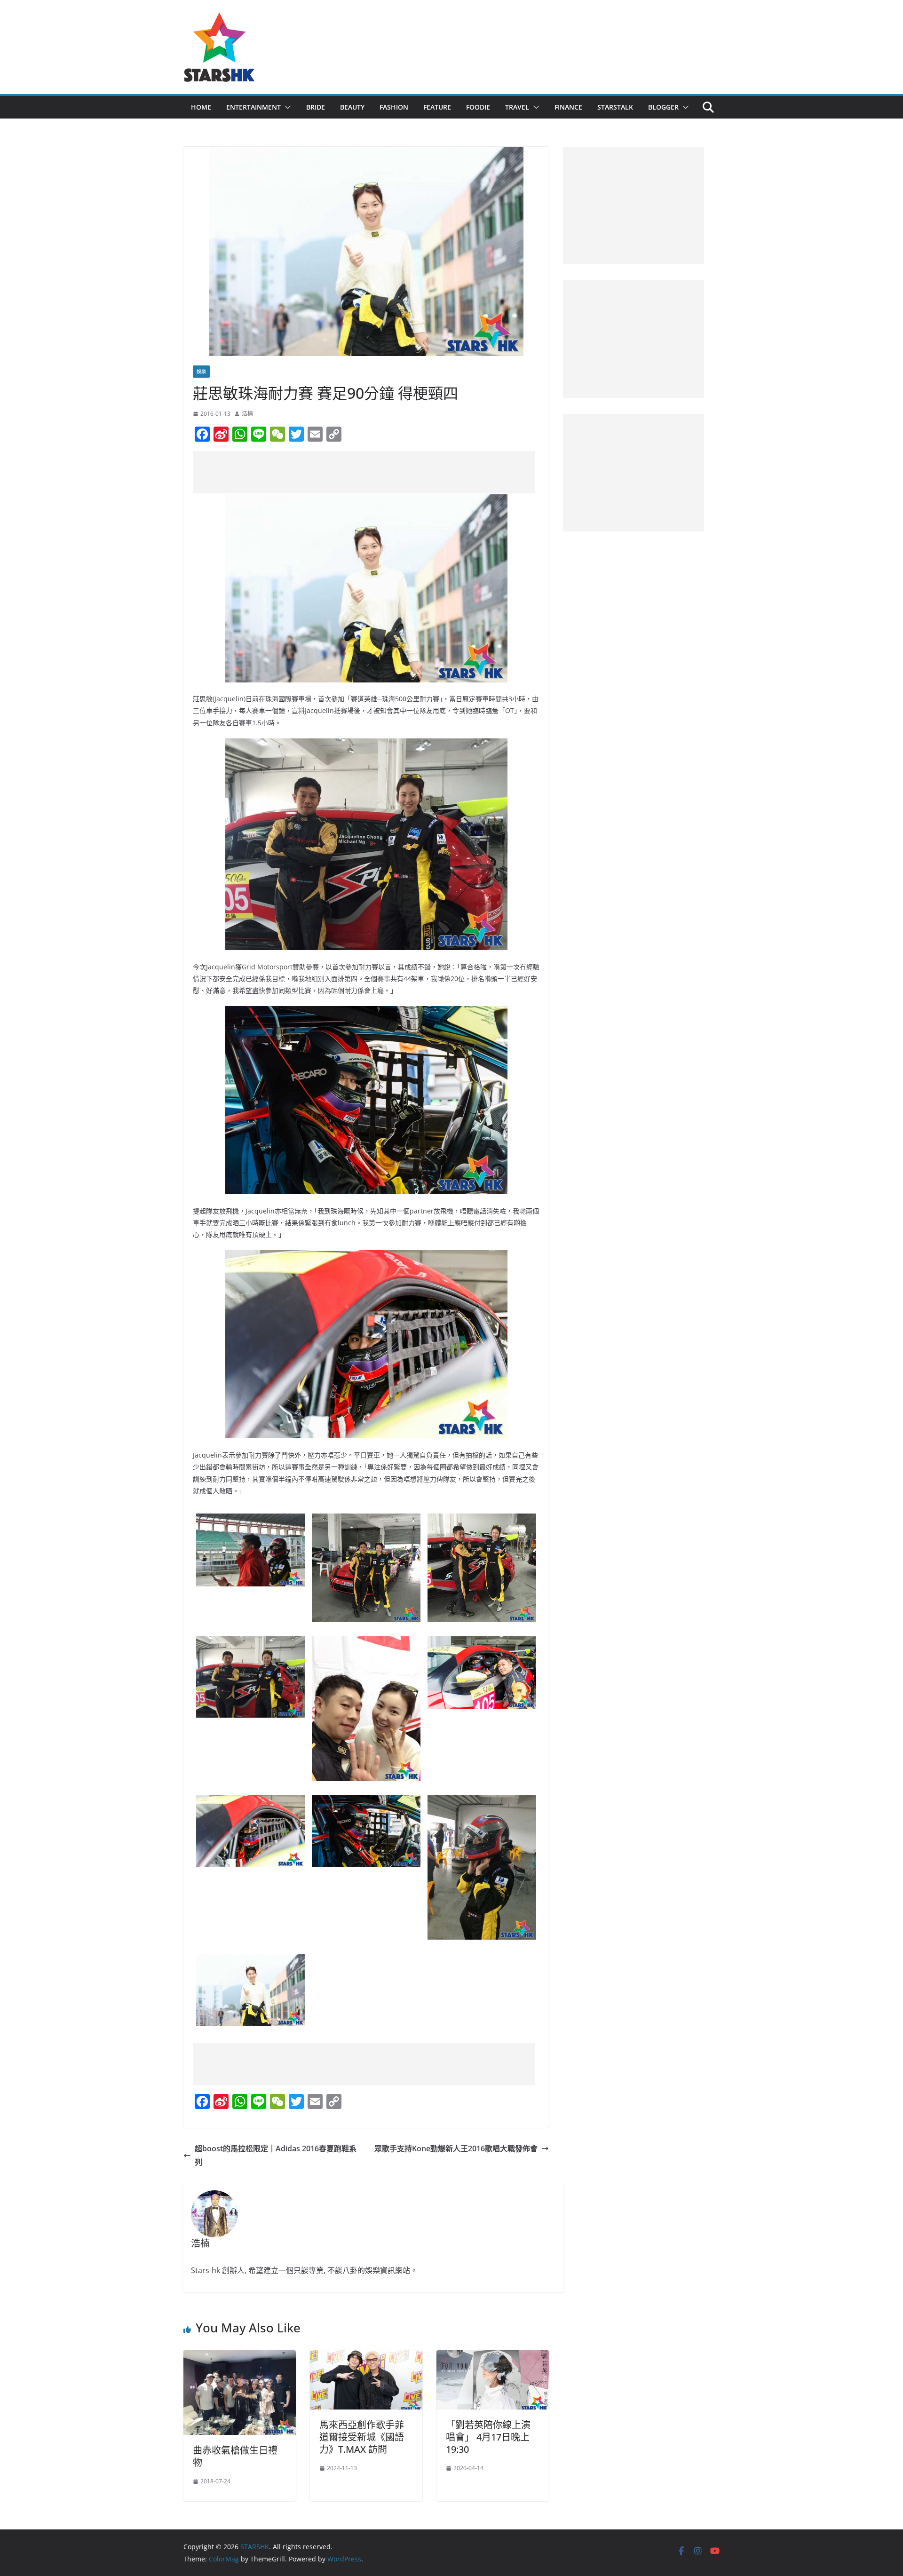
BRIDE (316, 107)
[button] (286, 107)
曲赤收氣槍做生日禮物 (235, 2456)
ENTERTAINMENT (253, 107)
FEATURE (437, 107)
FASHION (394, 107)
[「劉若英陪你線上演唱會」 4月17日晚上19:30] (493, 2357)
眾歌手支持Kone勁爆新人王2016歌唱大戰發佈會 (456, 2148)
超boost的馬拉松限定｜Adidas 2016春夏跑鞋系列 (276, 2155)
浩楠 (247, 414)
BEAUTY (352, 107)
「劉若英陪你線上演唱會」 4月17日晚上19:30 (488, 2437)
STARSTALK (615, 107)
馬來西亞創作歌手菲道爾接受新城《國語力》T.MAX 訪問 (362, 2437)
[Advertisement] (364, 472)
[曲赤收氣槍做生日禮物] (240, 2357)
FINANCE (568, 107)
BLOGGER (663, 107)
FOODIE (478, 107)
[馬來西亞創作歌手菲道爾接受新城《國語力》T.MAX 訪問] (366, 2357)
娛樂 (201, 372)
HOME (201, 107)
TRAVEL (517, 107)
